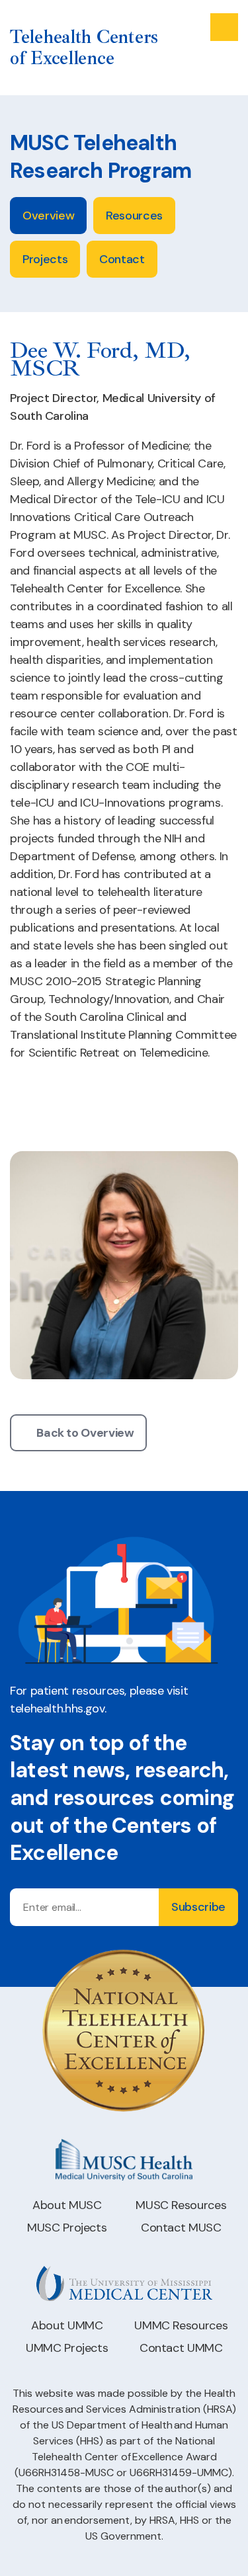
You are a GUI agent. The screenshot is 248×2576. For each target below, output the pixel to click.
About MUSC (67, 2205)
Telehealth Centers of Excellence (84, 48)
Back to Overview (85, 1433)
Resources (134, 216)
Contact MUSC (181, 2228)
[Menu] (224, 27)
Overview (48, 216)
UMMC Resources (181, 2325)
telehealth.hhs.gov (57, 1709)
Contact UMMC (181, 2348)
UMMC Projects (67, 2348)
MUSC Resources (181, 2205)
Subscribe (198, 1907)
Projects (45, 259)
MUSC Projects (67, 2228)
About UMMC (67, 2325)
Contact (122, 259)
